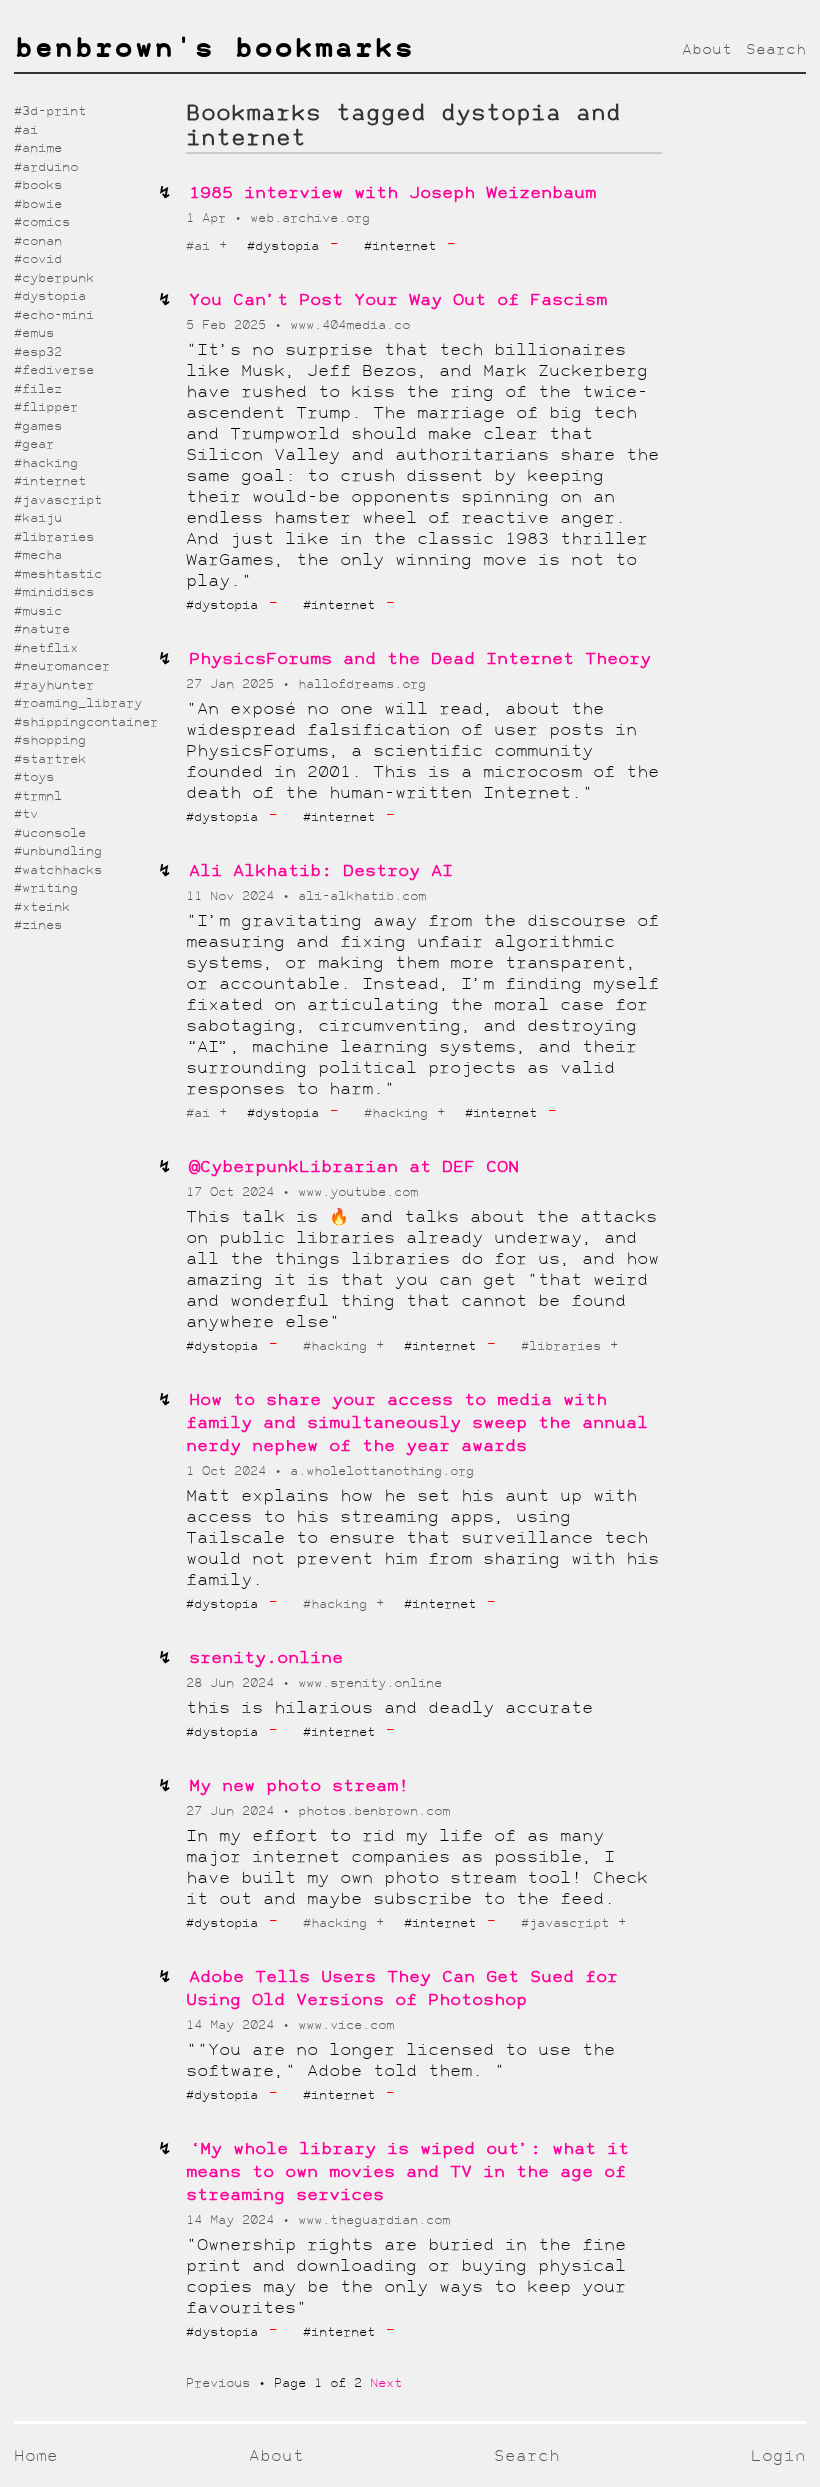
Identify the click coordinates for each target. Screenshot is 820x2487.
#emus (34, 333)
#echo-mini (54, 315)
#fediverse (54, 370)
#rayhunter (54, 685)
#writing (46, 888)
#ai (198, 246)
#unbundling (58, 851)
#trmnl (38, 796)
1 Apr (210, 218)
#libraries (561, 1346)
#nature (42, 629)
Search (776, 50)
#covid (38, 259)
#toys (34, 777)
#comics (42, 222)
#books (38, 185)
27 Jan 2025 (234, 684)
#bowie (38, 204)
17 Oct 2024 (234, 1192)
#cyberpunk (54, 278)
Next (386, 2383)
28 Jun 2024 (234, 1683)
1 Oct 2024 (230, 1471)
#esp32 (38, 352)
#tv (26, 814)
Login (778, 2456)
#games (38, 426)
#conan (38, 241)
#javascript (565, 1923)
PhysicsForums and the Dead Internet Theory (420, 659)
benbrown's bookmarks (214, 50)
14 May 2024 (234, 2025)
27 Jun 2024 (234, 1811)
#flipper (46, 407)
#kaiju (38, 518)
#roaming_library (78, 703)
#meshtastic (58, 574)
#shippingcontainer (86, 722)
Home (36, 2456)
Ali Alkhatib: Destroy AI (321, 871)
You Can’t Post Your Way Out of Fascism (398, 300)
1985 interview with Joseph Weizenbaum (392, 193)
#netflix (46, 648)
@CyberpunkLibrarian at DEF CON (354, 1167)
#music (38, 611)
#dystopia (50, 296)
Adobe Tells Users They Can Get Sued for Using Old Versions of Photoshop (402, 1989)
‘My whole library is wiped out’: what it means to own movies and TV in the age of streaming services (407, 2172)
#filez (38, 389)
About (707, 50)
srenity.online (266, 1658)
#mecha (38, 555)
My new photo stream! (299, 1786)
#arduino (46, 167)
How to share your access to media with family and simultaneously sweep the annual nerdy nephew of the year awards (417, 1423)
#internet (50, 481)
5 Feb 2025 (230, 325)
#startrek (50, 759)
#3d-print (50, 111)
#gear (34, 444)
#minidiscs (54, 592)
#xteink (42, 907)
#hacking (396, 1113)
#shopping (50, 740)
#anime (38, 148)
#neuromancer (62, 666)
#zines (38, 925)
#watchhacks (58, 870)
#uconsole (50, 833)
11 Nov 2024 (234, 896)
